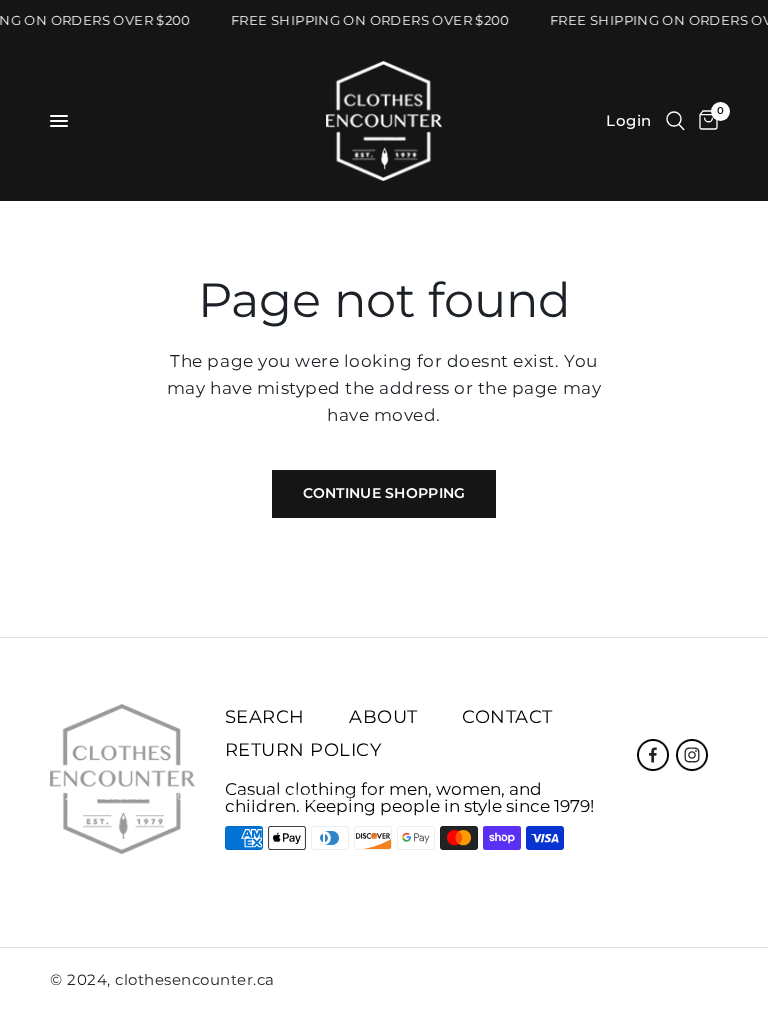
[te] (666, 984)
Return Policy (303, 750)
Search (265, 717)
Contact (507, 717)
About (383, 717)
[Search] (675, 121)
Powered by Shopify (307, 795)
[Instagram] (692, 755)
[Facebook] (653, 755)
